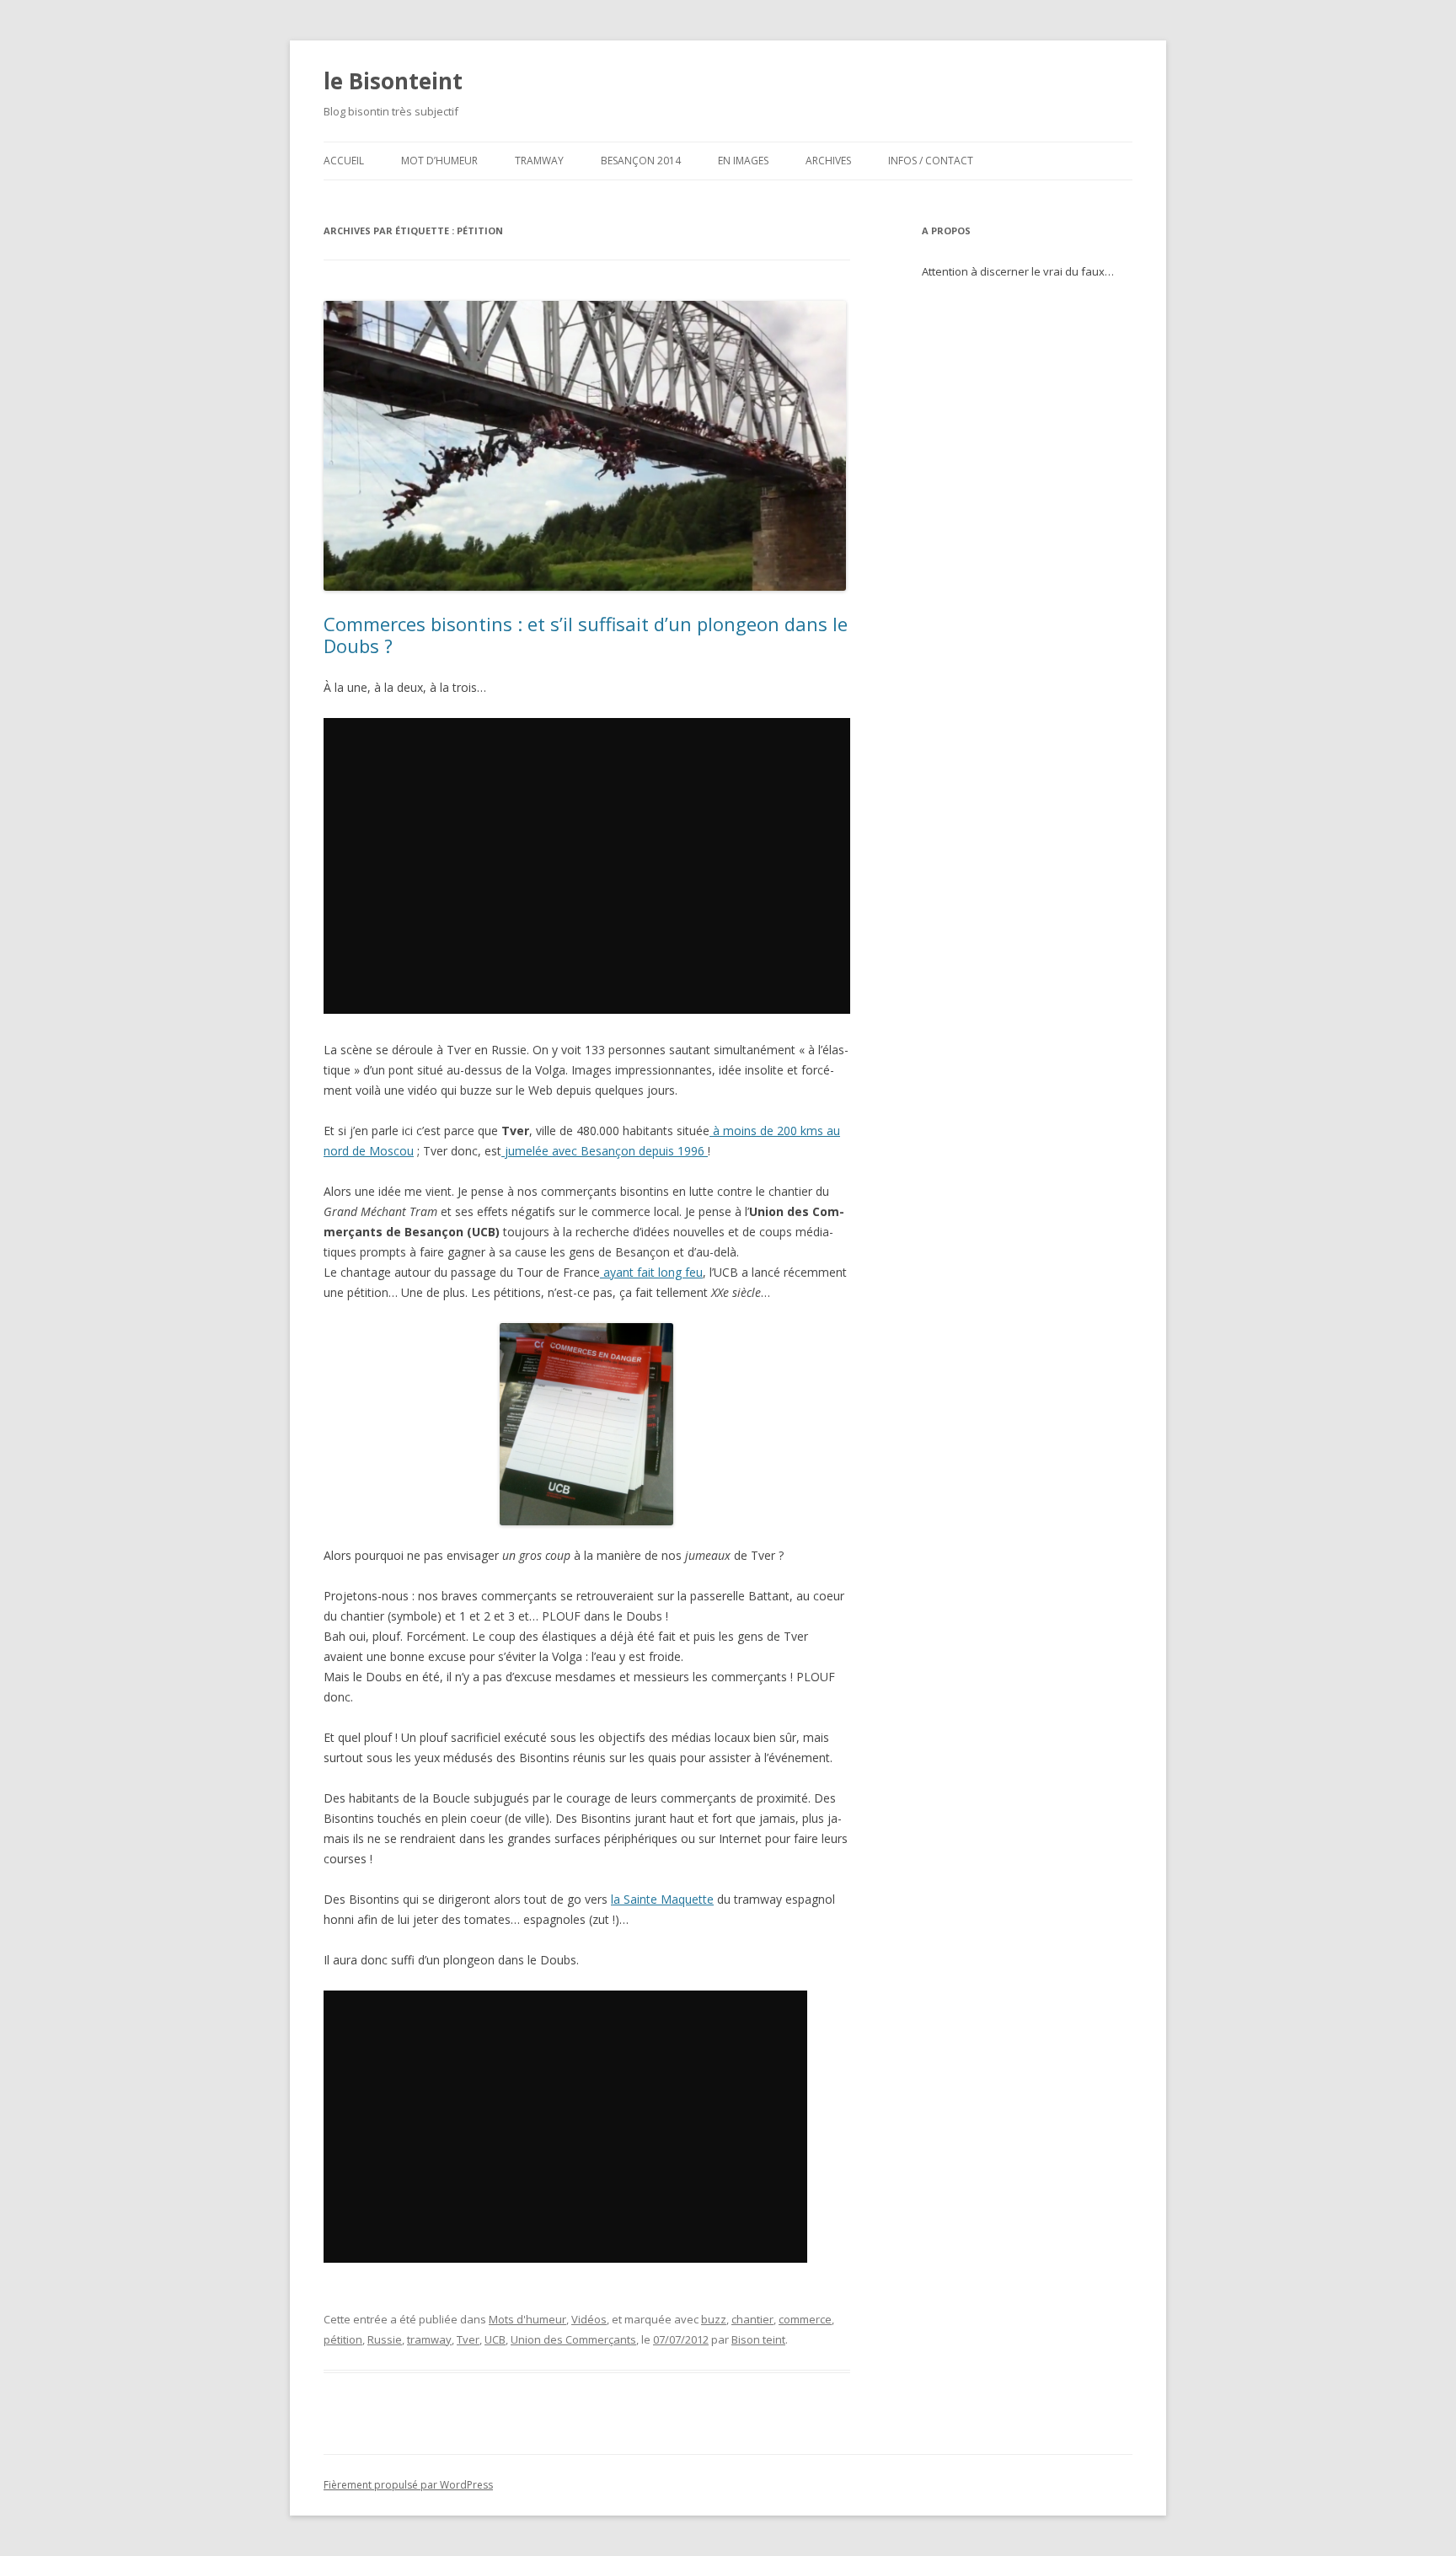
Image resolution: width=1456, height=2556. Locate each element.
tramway (429, 2339)
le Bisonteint (393, 81)
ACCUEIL (344, 161)
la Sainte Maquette (662, 1899)
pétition (343, 2339)
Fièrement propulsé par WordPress (408, 2485)
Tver (468, 2339)
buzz (714, 2319)
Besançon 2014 (641, 161)
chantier (752, 2319)
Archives (828, 161)
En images (743, 161)
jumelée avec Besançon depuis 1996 (605, 1151)
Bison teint (758, 2339)
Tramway (539, 161)
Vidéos (589, 2319)
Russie (385, 2339)
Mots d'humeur (527, 2319)
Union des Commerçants (573, 2339)
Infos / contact (931, 161)
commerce (805, 2319)
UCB (495, 2339)
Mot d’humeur (439, 161)
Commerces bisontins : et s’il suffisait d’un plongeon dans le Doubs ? (586, 635)
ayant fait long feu (651, 1272)
